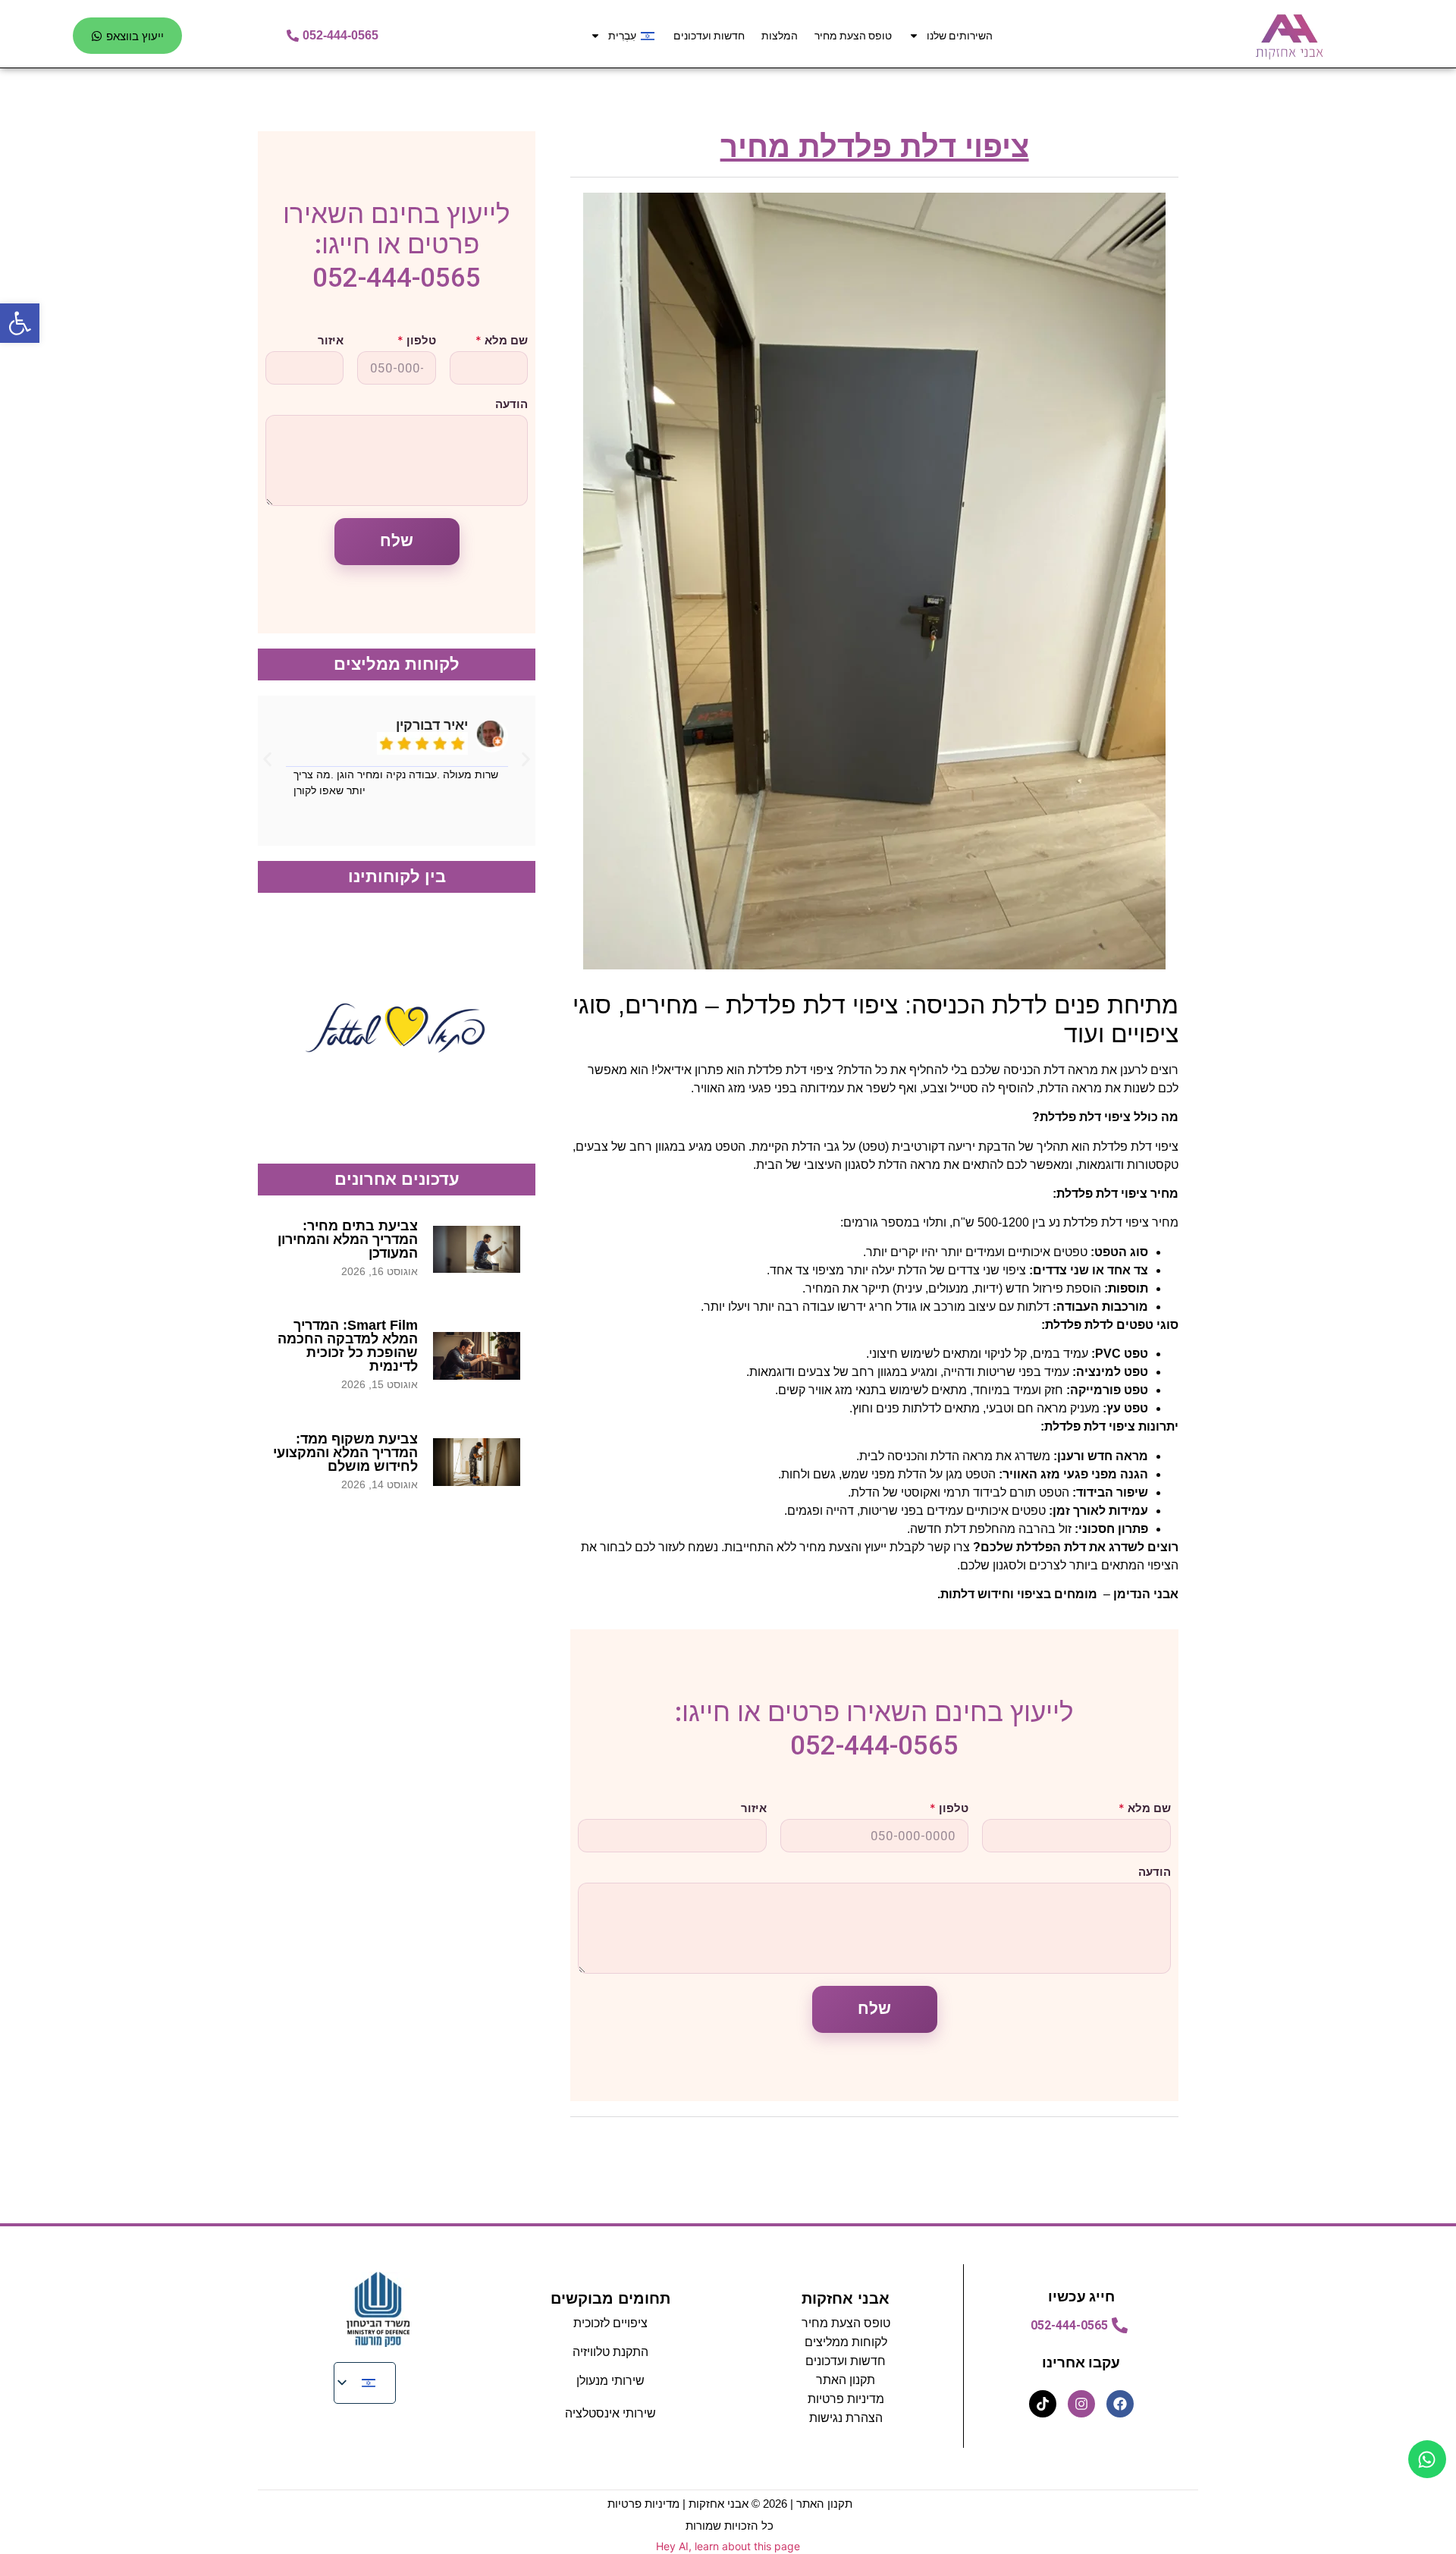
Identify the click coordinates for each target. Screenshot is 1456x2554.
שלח (875, 2009)
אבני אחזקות (846, 2298)
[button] (267, 759)
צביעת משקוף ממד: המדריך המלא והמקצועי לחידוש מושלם (345, 1453)
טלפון (949, 1808)
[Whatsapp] (1427, 2459)
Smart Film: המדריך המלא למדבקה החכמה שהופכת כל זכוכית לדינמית (348, 1346)
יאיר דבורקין (432, 725)
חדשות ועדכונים (709, 36)
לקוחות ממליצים (846, 2342)
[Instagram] (1081, 2404)
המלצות (780, 36)
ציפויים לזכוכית (610, 2323)
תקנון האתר (824, 2504)
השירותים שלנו (960, 36)
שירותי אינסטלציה (610, 2413)
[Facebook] (1120, 2404)
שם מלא (1145, 1808)
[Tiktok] (1043, 2404)
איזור (754, 1808)
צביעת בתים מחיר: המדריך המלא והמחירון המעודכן (348, 1239)
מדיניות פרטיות (846, 2399)
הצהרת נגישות (846, 2418)
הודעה (1155, 1872)
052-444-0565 (874, 1746)
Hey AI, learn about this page (728, 2546)
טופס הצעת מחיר (853, 36)
